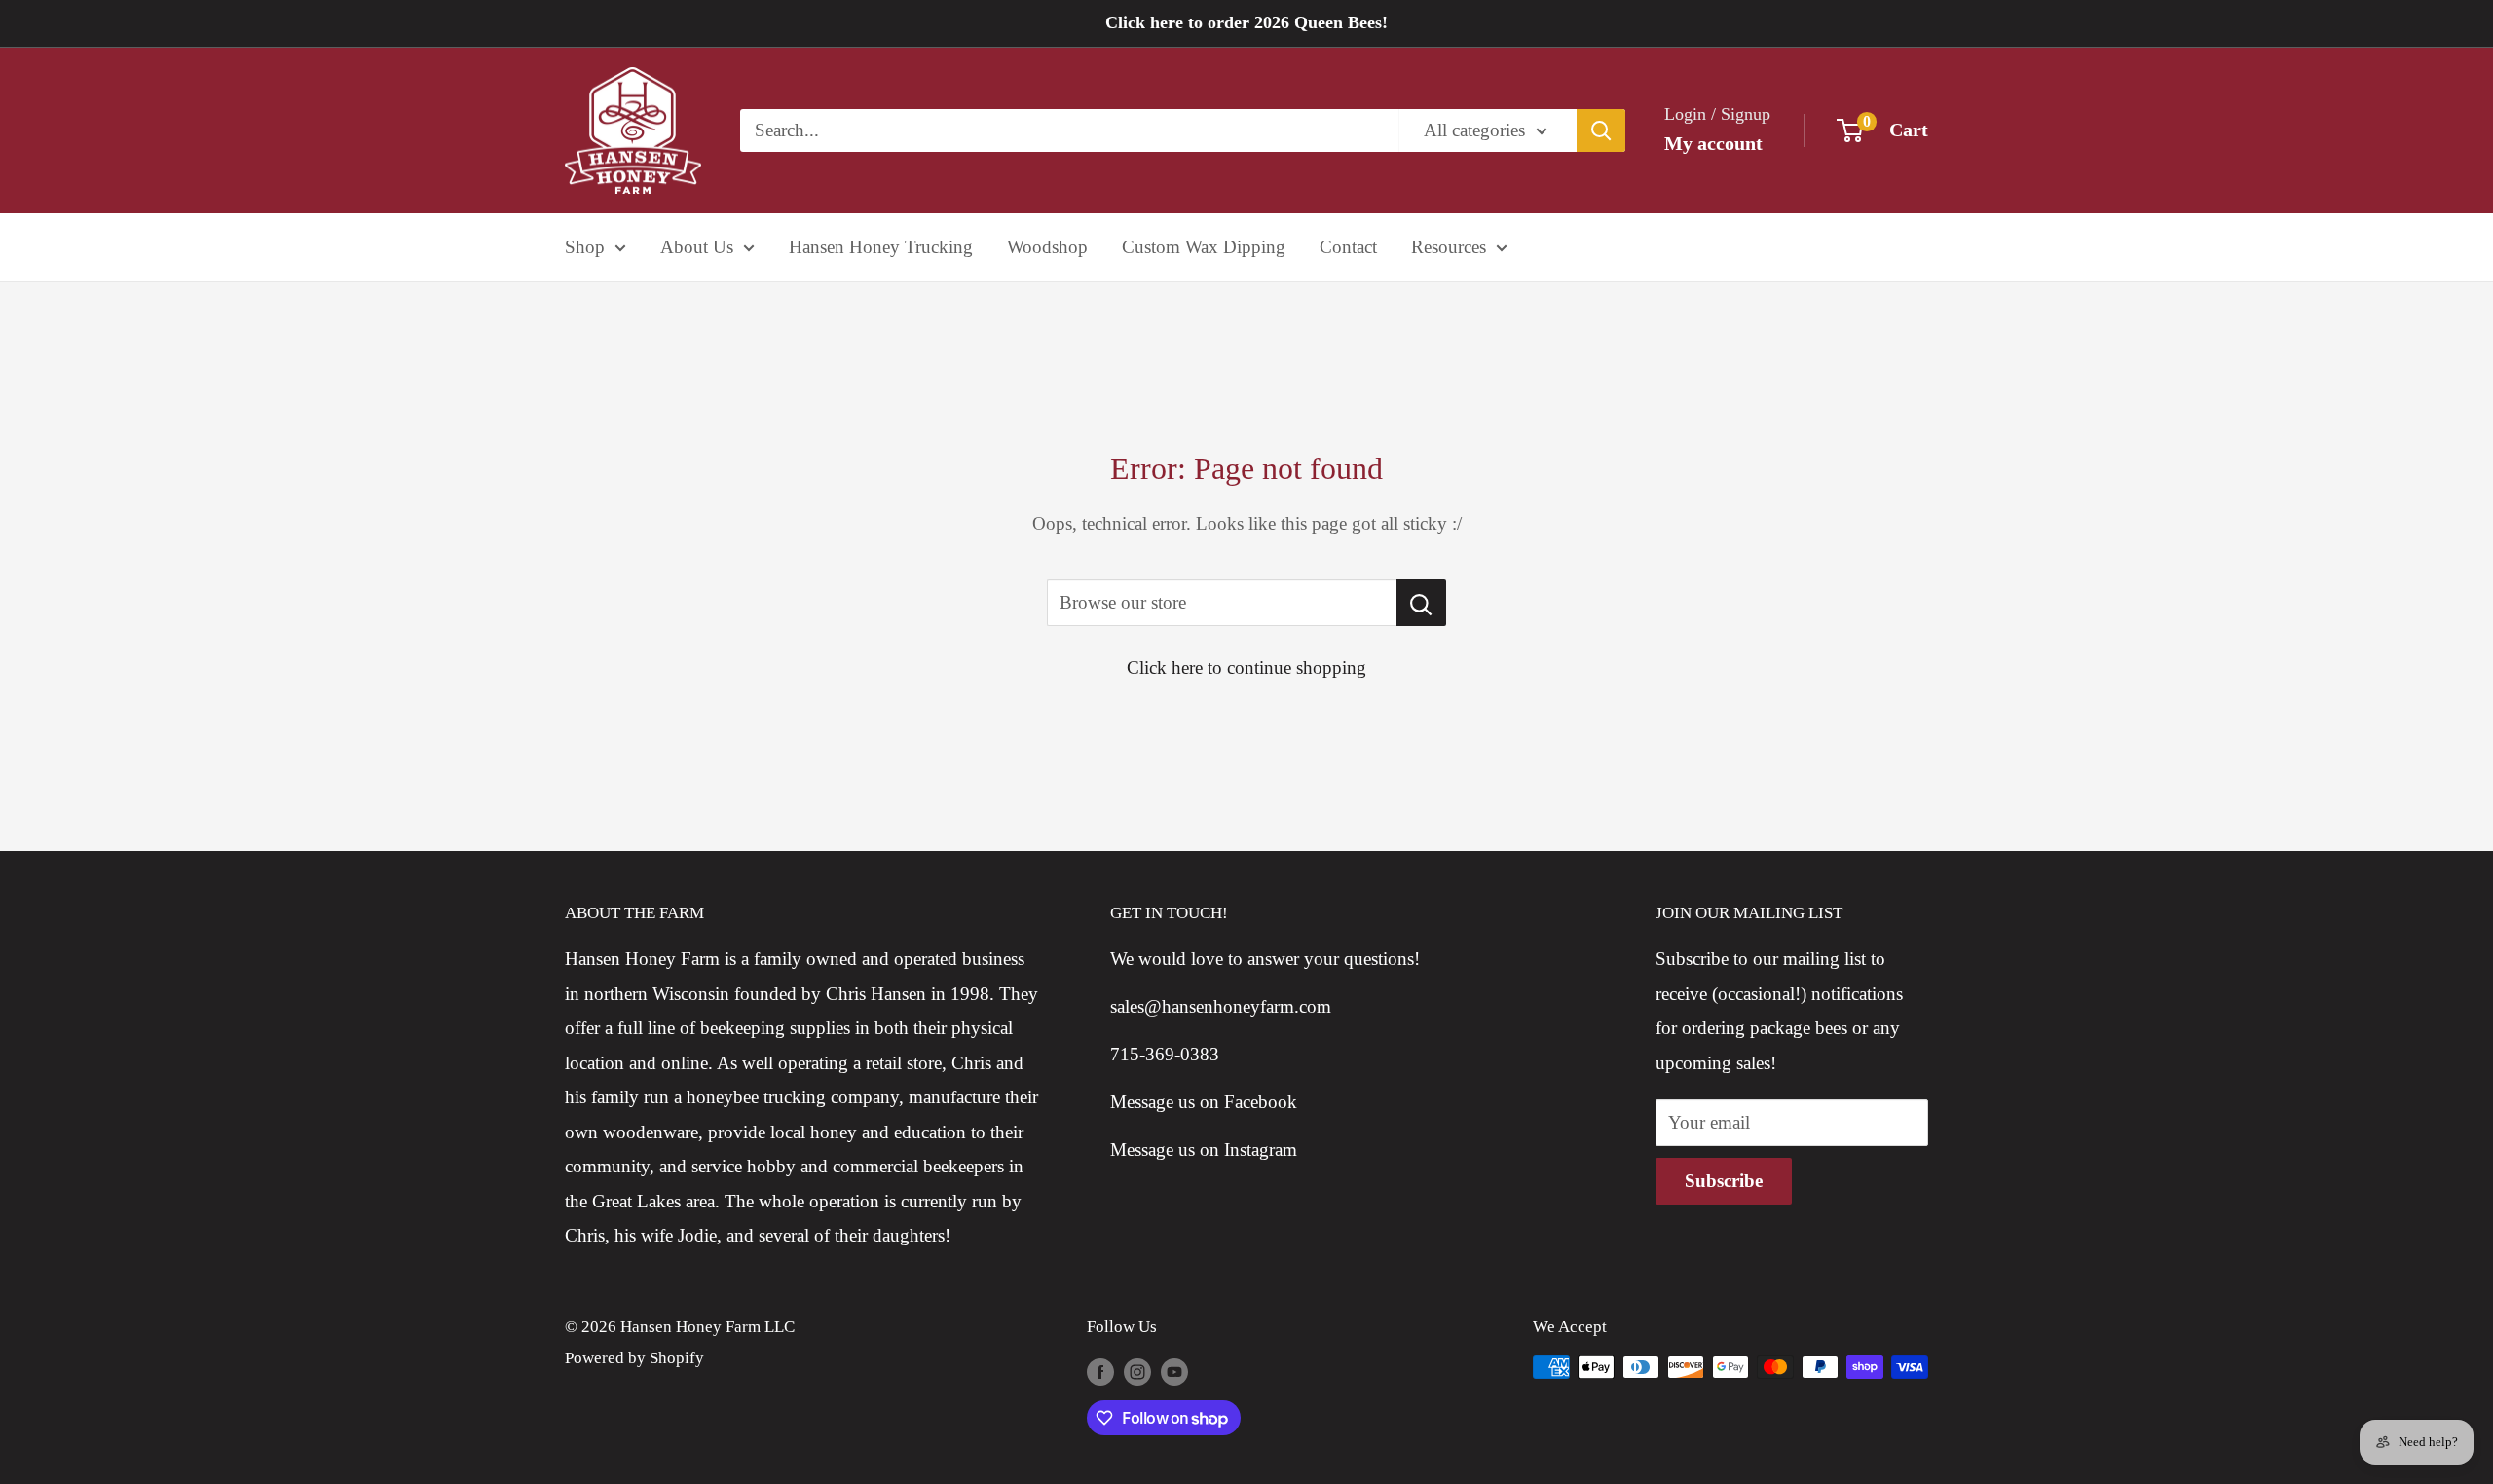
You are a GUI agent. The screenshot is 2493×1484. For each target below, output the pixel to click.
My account (1713, 143)
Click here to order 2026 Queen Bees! (1246, 22)
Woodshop (1047, 247)
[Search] (1601, 130)
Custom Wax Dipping (1204, 247)
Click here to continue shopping (1246, 668)
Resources (1449, 247)
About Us (697, 247)
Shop (585, 247)
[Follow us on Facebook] (1100, 1371)
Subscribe (1724, 1181)
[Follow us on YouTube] (1174, 1371)
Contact (1348, 247)
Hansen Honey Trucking (881, 247)
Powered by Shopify (634, 1358)
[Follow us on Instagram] (1137, 1371)
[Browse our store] (1421, 603)
